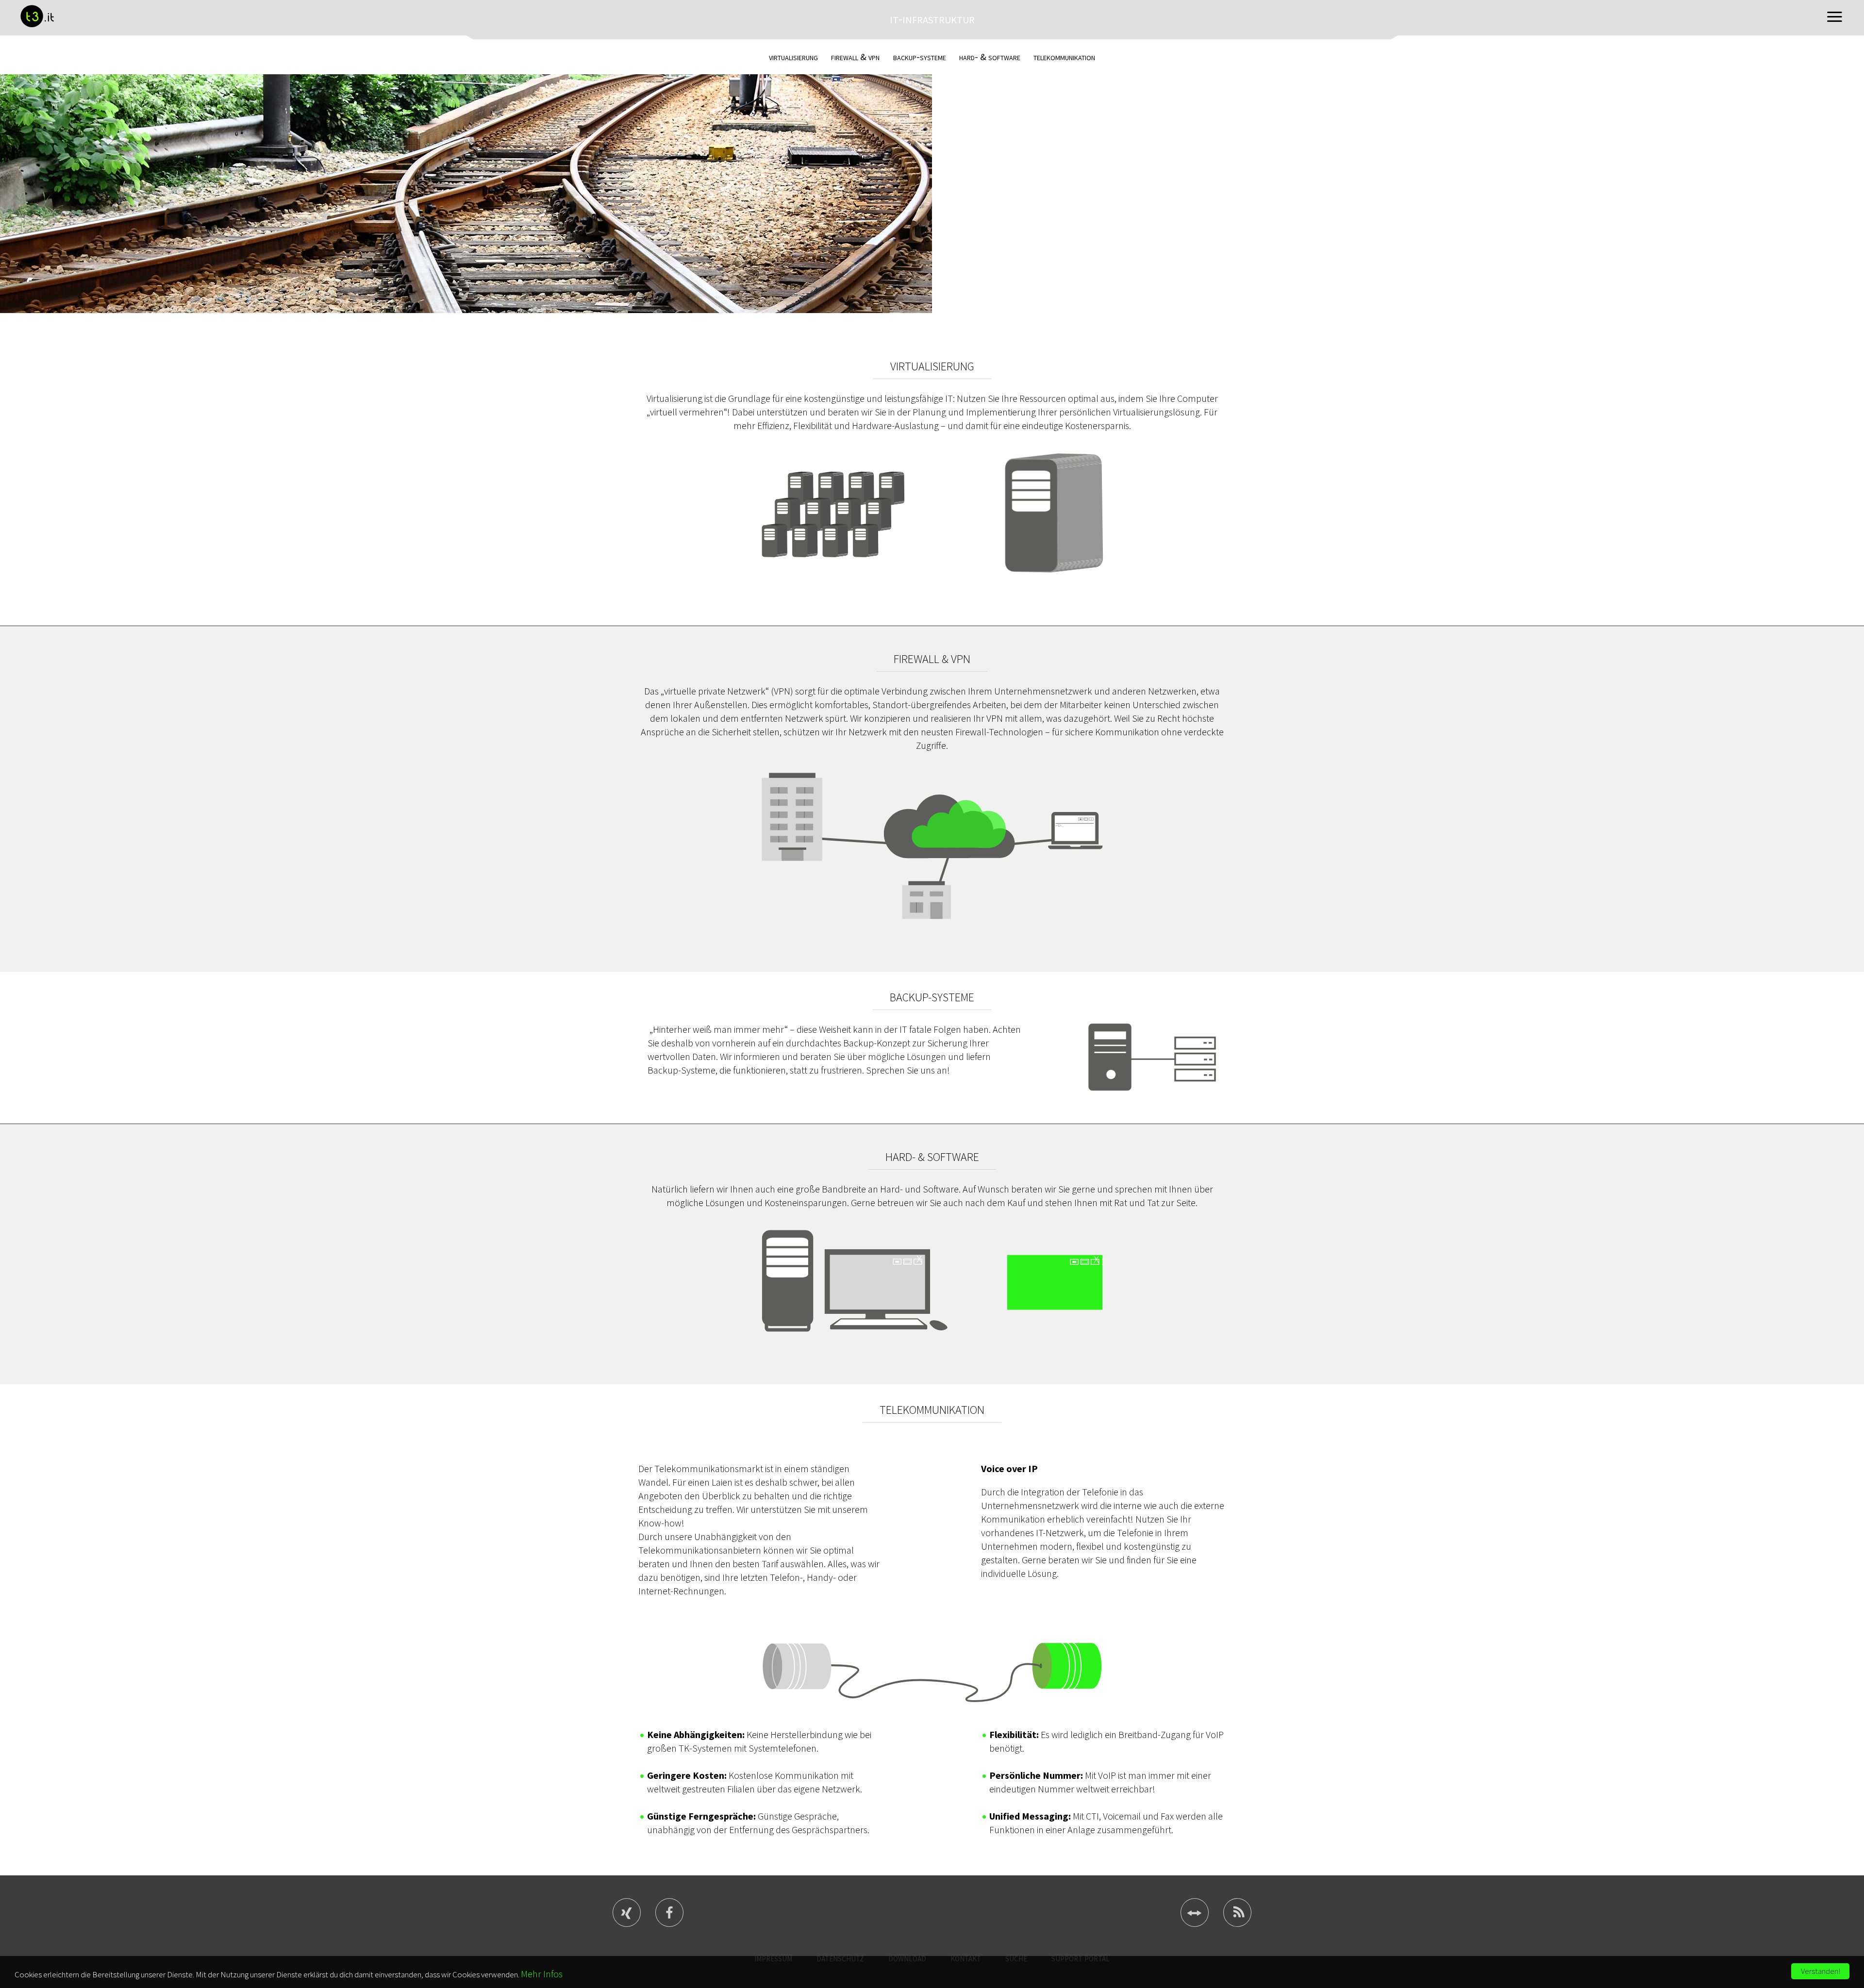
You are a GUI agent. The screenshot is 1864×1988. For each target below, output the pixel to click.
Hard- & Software (990, 57)
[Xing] (627, 1921)
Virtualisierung (793, 57)
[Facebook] (669, 1921)
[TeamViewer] (1195, 1921)
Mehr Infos (542, 1974)
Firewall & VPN (855, 57)
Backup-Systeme (920, 57)
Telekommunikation (1064, 57)
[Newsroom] (1237, 1921)
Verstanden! (1821, 1971)
